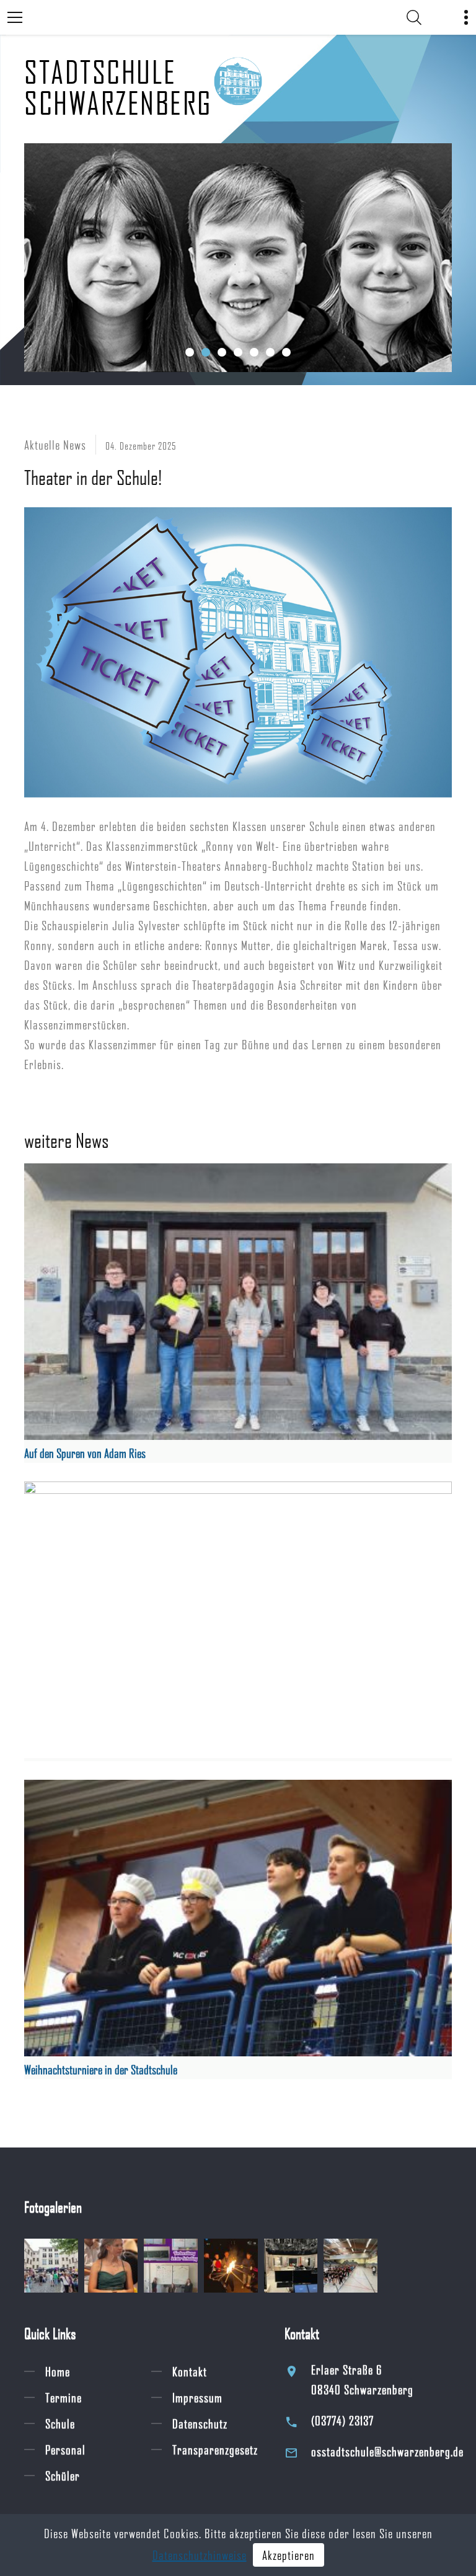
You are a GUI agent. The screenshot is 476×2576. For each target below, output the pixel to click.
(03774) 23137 (342, 2420)
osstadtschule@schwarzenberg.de (387, 2451)
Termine (64, 2397)
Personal (65, 2449)
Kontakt (190, 2371)
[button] (190, 352)
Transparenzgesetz (215, 2449)
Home (58, 2371)
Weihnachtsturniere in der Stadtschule (101, 2069)
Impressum (197, 2397)
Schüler (63, 2476)
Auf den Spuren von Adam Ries (85, 1453)
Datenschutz (200, 2423)
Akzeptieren (289, 2555)
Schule (60, 2423)
